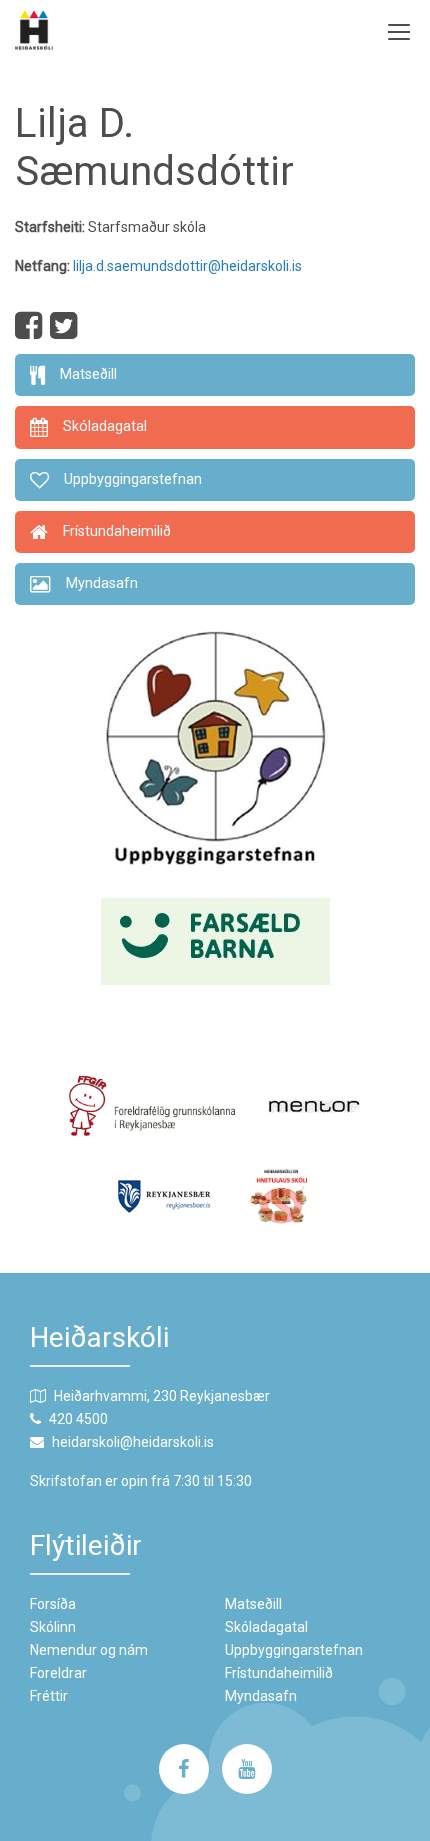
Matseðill (253, 1604)
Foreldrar (58, 1673)
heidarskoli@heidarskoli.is (133, 1442)
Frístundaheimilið (279, 1673)
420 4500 (78, 1419)
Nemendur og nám (89, 1650)
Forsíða (53, 1604)
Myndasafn (261, 1696)
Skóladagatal (266, 1627)
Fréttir (49, 1696)
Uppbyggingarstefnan (294, 1650)
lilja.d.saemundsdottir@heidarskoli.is (187, 266)
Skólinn (53, 1627)
